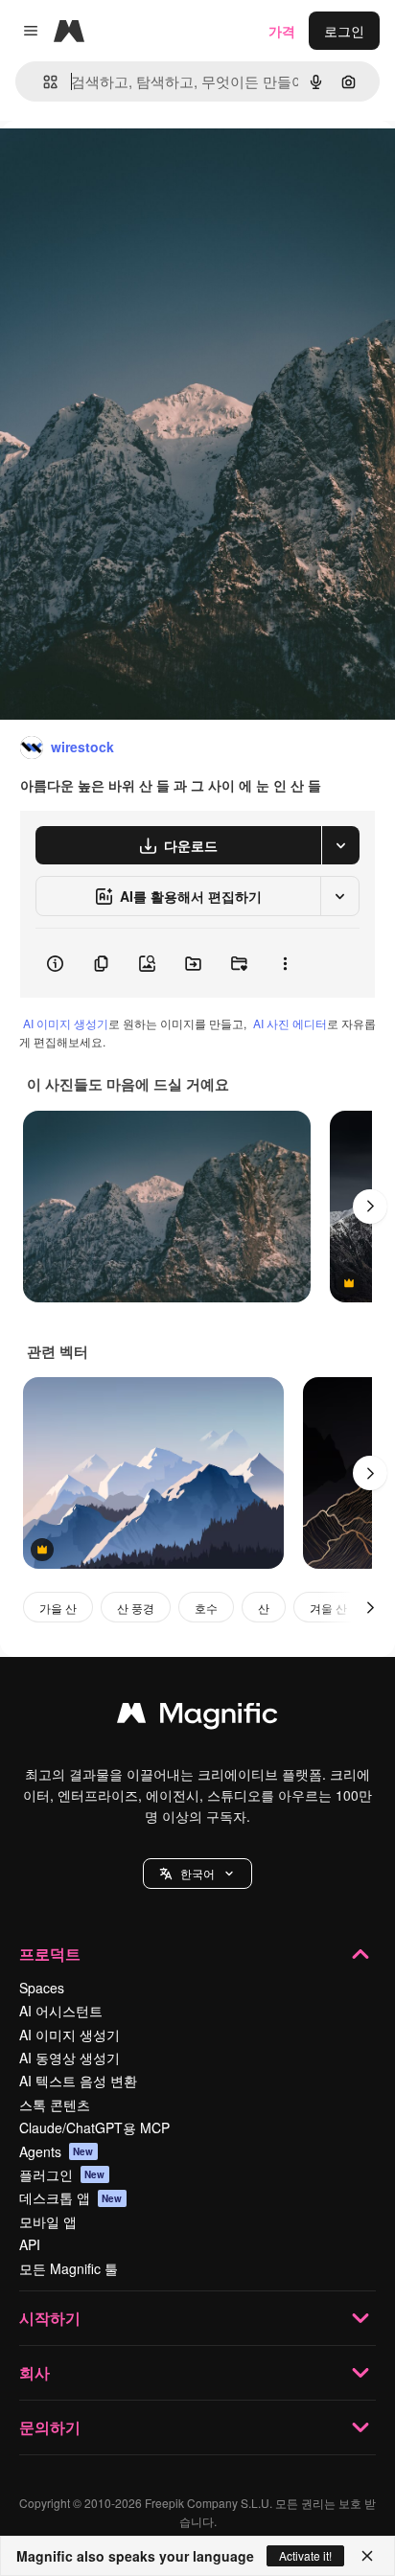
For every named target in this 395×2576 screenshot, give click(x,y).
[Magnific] (197, 1717)
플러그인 (62, 2174)
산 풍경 (136, 1608)
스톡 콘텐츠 (55, 2104)
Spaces (42, 1988)
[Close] (367, 2556)
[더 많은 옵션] (285, 963)
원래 (110, 164)
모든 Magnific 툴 (69, 2268)
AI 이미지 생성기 (66, 1023)
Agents (57, 2151)
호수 (206, 1608)
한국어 (197, 1873)
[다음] (370, 1207)
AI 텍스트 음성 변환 (78, 2081)
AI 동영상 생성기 (70, 2058)
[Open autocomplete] (43, 82)
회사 (35, 2372)
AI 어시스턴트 (61, 2011)
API (30, 2244)
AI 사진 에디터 (290, 1023)
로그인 (344, 31)
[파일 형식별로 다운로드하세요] (340, 845)
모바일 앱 (48, 2221)
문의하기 (50, 2427)
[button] (197, 1874)
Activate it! (305, 2555)
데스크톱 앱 (71, 2197)
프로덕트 (50, 1954)
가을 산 (58, 1608)
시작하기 (50, 2318)
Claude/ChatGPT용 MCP (94, 2127)
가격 (282, 31)
